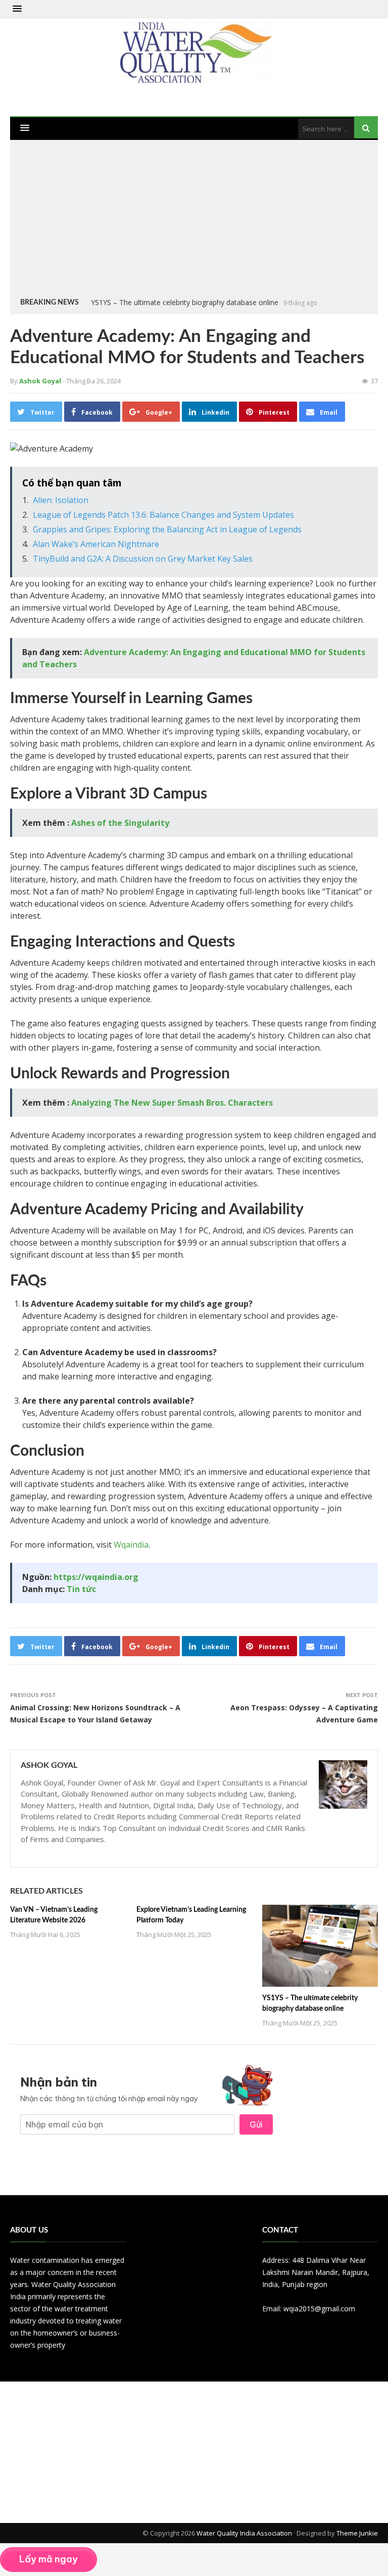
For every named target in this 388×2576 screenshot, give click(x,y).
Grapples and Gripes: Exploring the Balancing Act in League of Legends (167, 529)
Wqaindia (131, 1545)
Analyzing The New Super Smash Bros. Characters (172, 1103)
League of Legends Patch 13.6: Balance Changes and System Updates (163, 515)
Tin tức (81, 1589)
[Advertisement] (194, 221)
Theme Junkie (357, 2533)
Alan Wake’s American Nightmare (96, 544)
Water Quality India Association (244, 2533)
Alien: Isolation (61, 500)
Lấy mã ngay (48, 2559)
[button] (17, 9)
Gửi (256, 2124)
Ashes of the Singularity (120, 823)
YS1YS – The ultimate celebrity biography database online (185, 302)
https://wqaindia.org (96, 1577)
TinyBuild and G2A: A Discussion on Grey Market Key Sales (143, 559)
